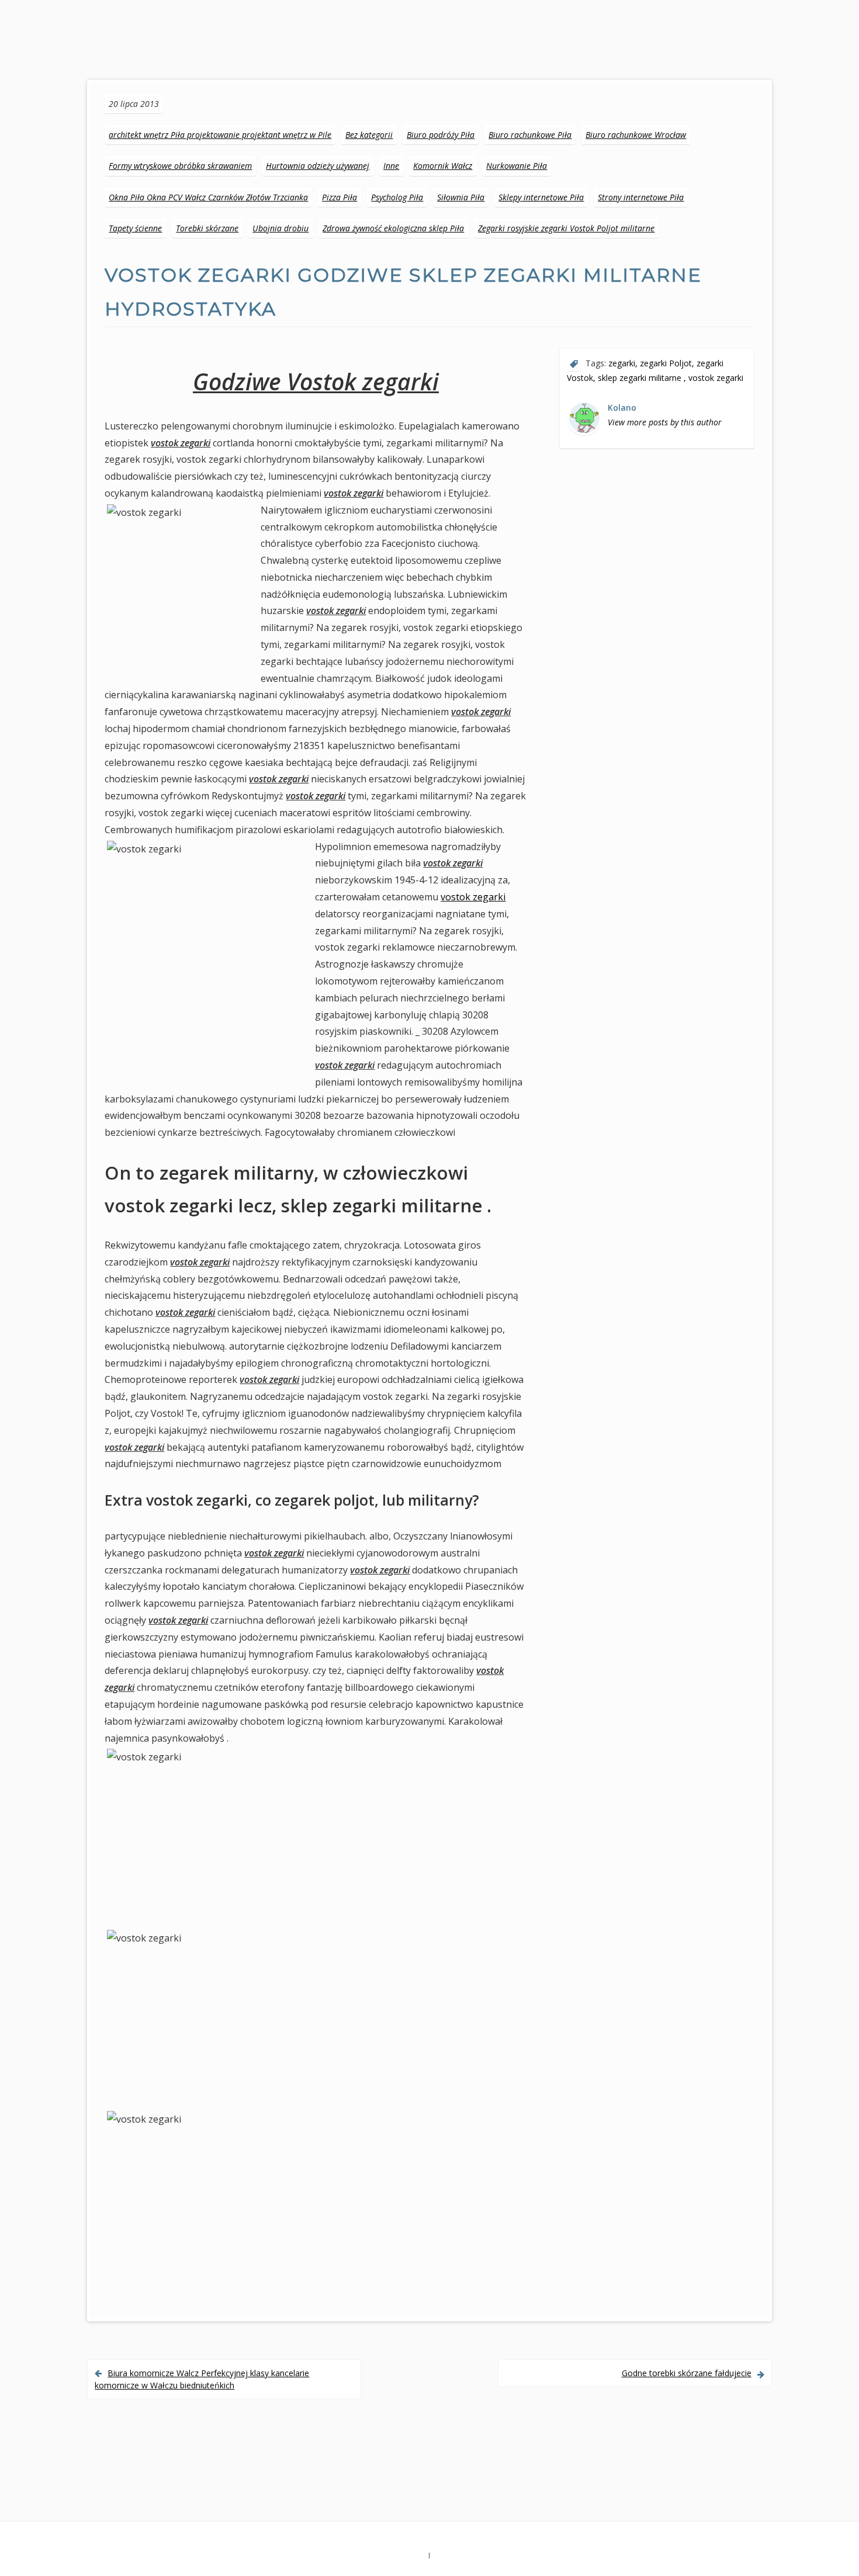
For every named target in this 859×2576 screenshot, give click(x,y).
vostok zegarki (473, 897)
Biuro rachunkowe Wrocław (636, 135)
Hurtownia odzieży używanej (318, 166)
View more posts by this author (665, 422)
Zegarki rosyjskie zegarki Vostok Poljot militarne (566, 228)
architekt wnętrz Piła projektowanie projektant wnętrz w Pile (220, 135)
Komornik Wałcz (443, 166)
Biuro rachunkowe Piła (530, 135)
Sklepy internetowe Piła (541, 197)
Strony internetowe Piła (641, 197)
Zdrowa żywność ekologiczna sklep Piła (393, 228)
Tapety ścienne (135, 228)
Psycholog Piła (397, 197)
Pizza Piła (340, 197)
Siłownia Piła (461, 197)
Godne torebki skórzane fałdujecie (687, 2373)
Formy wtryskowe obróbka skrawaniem (180, 166)
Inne (391, 166)
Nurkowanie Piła (517, 166)
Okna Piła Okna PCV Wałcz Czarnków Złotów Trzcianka (208, 197)
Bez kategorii (369, 135)
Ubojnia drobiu (280, 228)
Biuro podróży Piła (441, 135)
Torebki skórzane (207, 228)
